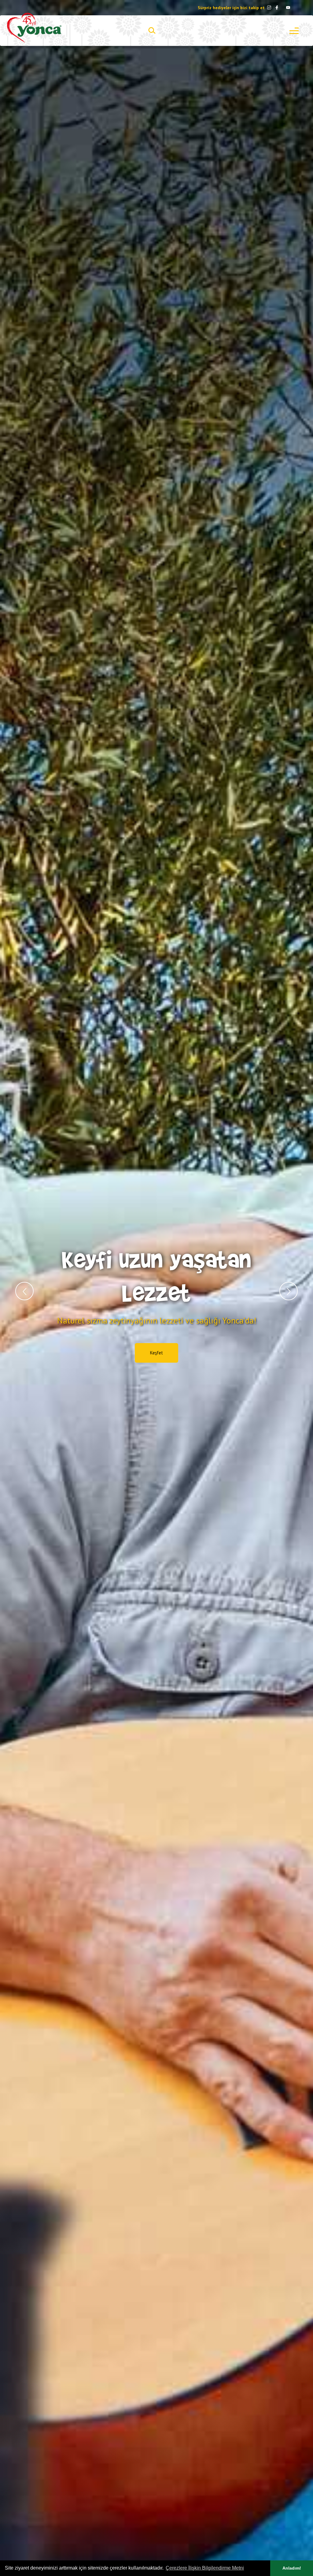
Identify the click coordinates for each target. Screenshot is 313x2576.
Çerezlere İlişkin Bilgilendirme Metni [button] (205, 2568)
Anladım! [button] (292, 2568)
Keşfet (156, 1344)
